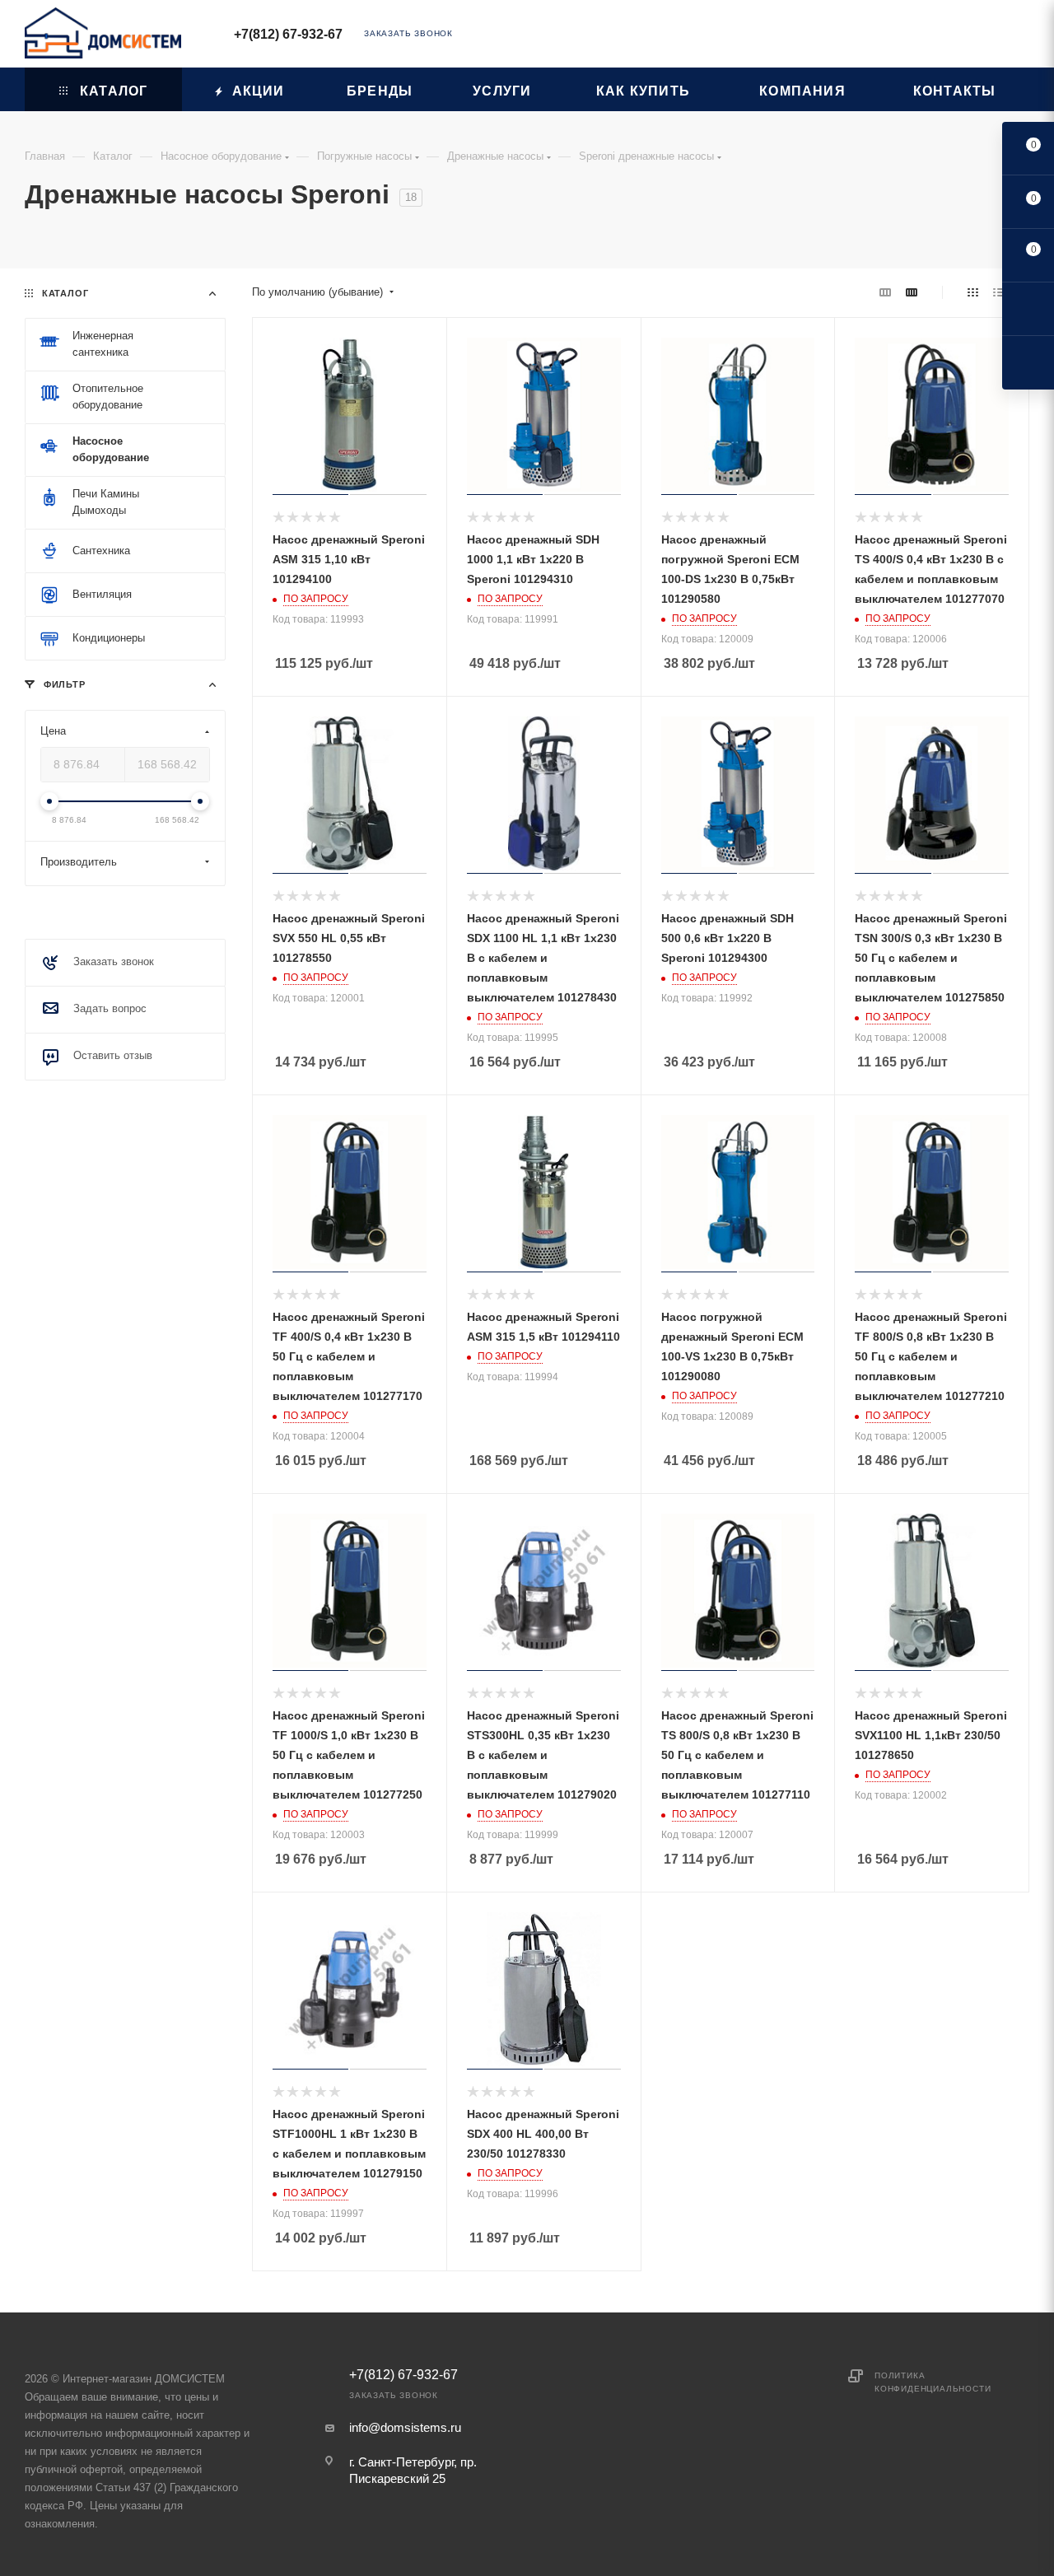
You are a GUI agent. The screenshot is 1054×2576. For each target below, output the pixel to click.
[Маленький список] (885, 292)
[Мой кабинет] (1022, 37)
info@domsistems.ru (405, 2427)
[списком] (998, 292)
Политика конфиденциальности (933, 2382)
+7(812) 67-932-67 (288, 34)
